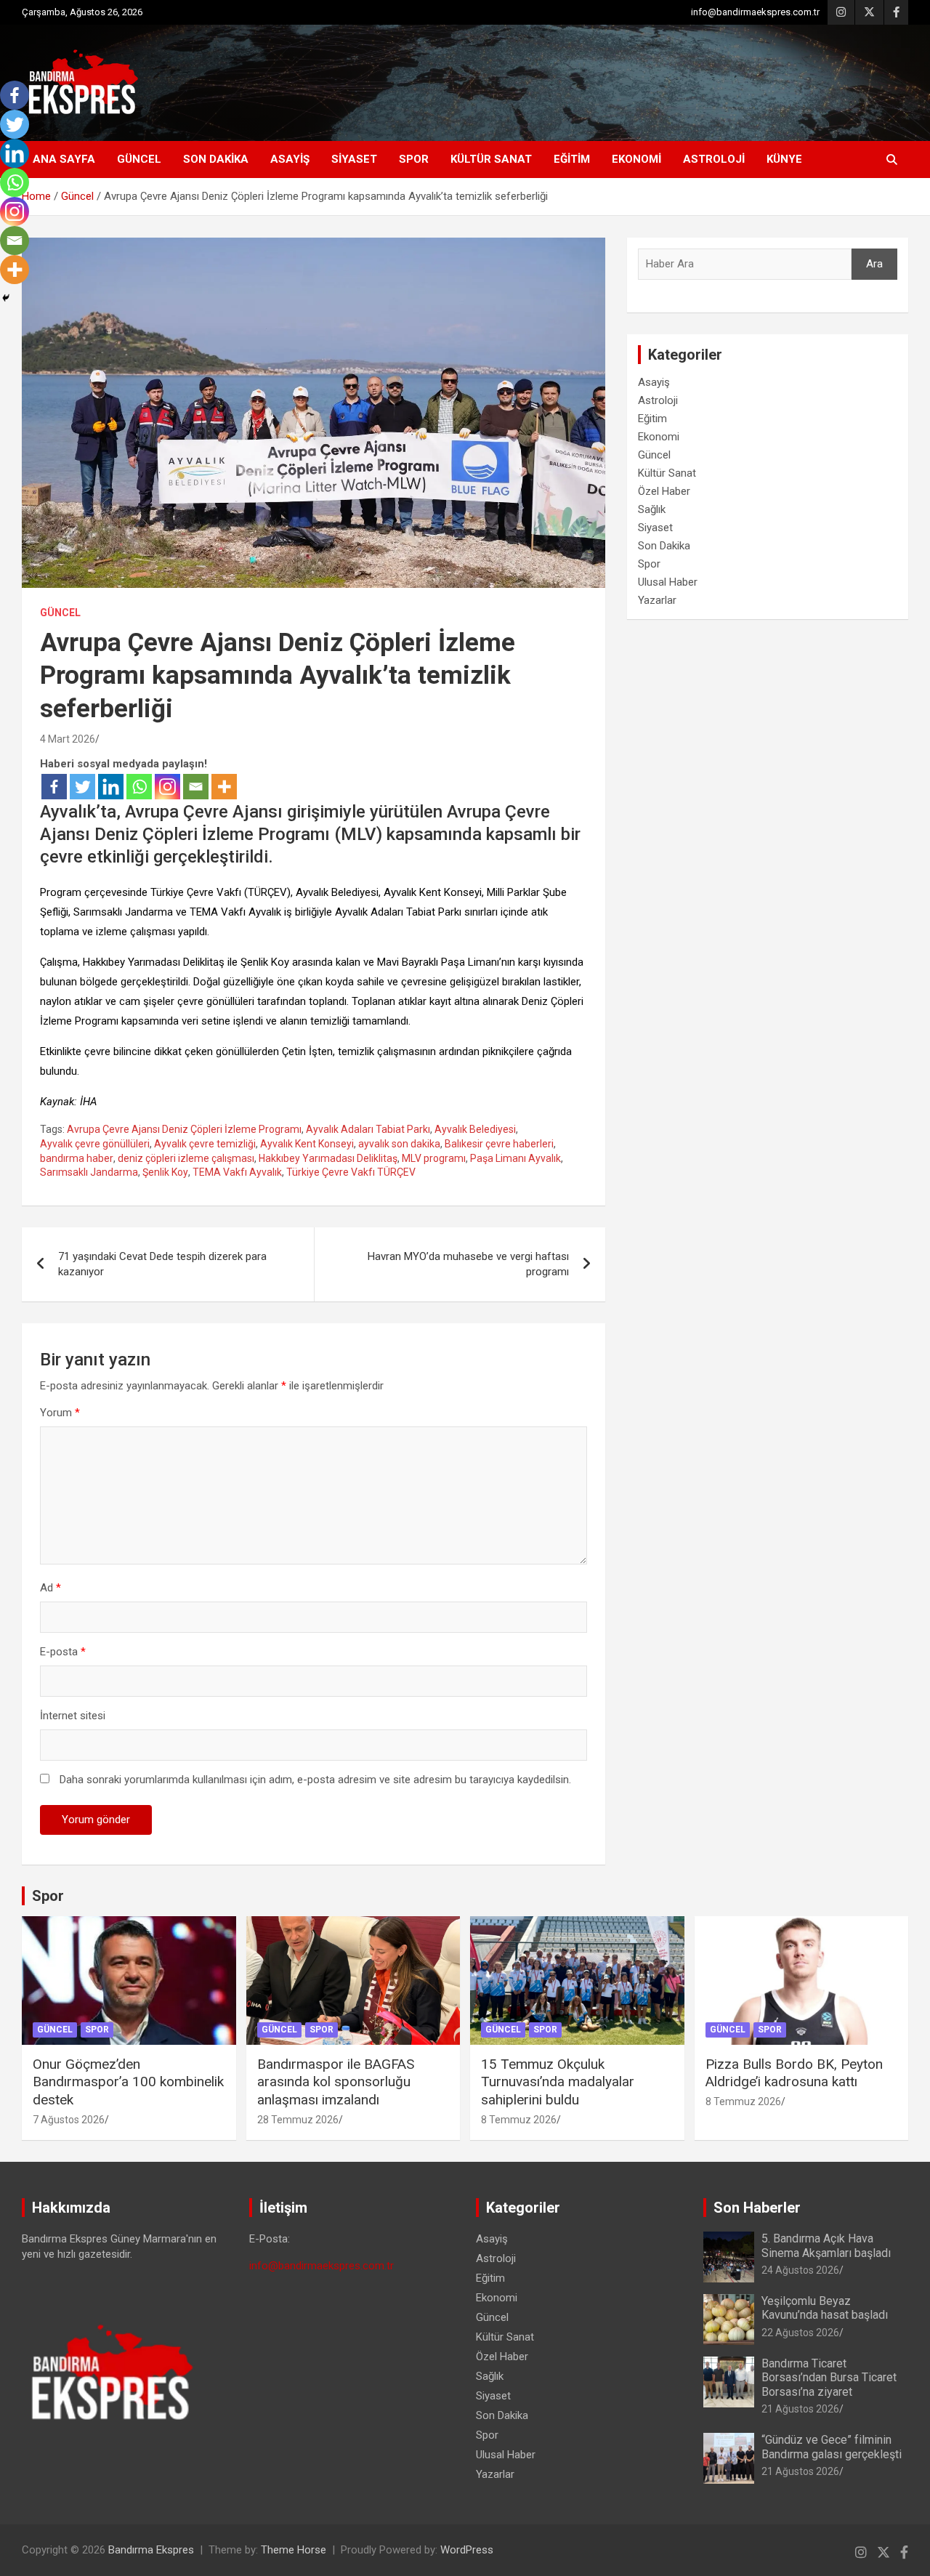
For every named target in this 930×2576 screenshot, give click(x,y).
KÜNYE (784, 159)
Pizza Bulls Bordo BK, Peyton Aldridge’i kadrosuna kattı (794, 2073)
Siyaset (354, 159)
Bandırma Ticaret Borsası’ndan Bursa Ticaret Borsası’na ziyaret (829, 2377)
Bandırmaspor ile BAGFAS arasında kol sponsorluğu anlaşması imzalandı (336, 2082)
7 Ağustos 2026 (69, 2120)
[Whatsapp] (139, 787)
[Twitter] (82, 787)
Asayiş (290, 159)
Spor (414, 159)
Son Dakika (216, 159)
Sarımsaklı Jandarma (89, 1172)
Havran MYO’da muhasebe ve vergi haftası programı (468, 1264)
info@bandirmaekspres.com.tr (755, 12)
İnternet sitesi (73, 1716)
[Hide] (6, 298)
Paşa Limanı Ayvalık (515, 1158)
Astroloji (714, 159)
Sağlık (652, 509)
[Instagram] (167, 787)
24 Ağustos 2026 (800, 2270)
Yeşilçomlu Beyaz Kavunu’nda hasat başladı (825, 2308)
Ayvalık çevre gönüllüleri (95, 1144)
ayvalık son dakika (399, 1144)
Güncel (139, 159)
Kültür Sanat (491, 159)
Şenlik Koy (165, 1172)
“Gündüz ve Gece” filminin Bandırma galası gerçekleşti (832, 2447)
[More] (224, 787)
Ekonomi (636, 159)
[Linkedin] (111, 787)
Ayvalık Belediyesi (475, 1129)
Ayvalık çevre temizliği (205, 1144)
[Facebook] (54, 787)
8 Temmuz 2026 (519, 2120)
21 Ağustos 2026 (800, 2409)
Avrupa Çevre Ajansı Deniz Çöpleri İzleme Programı (184, 1129)
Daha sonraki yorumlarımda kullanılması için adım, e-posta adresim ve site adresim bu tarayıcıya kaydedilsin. (315, 1780)
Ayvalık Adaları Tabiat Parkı (368, 1129)
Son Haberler (757, 2208)
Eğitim (572, 159)
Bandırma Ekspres (151, 2550)
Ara (874, 264)
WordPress (467, 2550)
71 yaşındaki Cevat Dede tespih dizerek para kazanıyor (162, 1264)
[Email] (196, 787)
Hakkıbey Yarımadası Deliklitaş (328, 1158)
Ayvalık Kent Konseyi (307, 1144)
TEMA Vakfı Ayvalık (237, 1172)
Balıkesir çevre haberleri (499, 1144)
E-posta (63, 1652)
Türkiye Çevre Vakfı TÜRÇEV (351, 1172)
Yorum (60, 1413)
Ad (50, 1588)
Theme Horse (294, 2550)
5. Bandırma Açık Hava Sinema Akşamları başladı (826, 2245)
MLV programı (434, 1158)
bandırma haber (77, 1158)
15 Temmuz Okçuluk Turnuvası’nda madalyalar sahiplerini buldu (558, 2082)
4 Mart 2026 (68, 739)
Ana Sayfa (64, 159)
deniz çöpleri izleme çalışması (186, 1158)
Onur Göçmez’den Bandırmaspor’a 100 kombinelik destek (128, 2082)
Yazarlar (657, 600)
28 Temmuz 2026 (298, 2120)
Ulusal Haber (668, 582)
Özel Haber (664, 491)
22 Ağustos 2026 (800, 2333)
